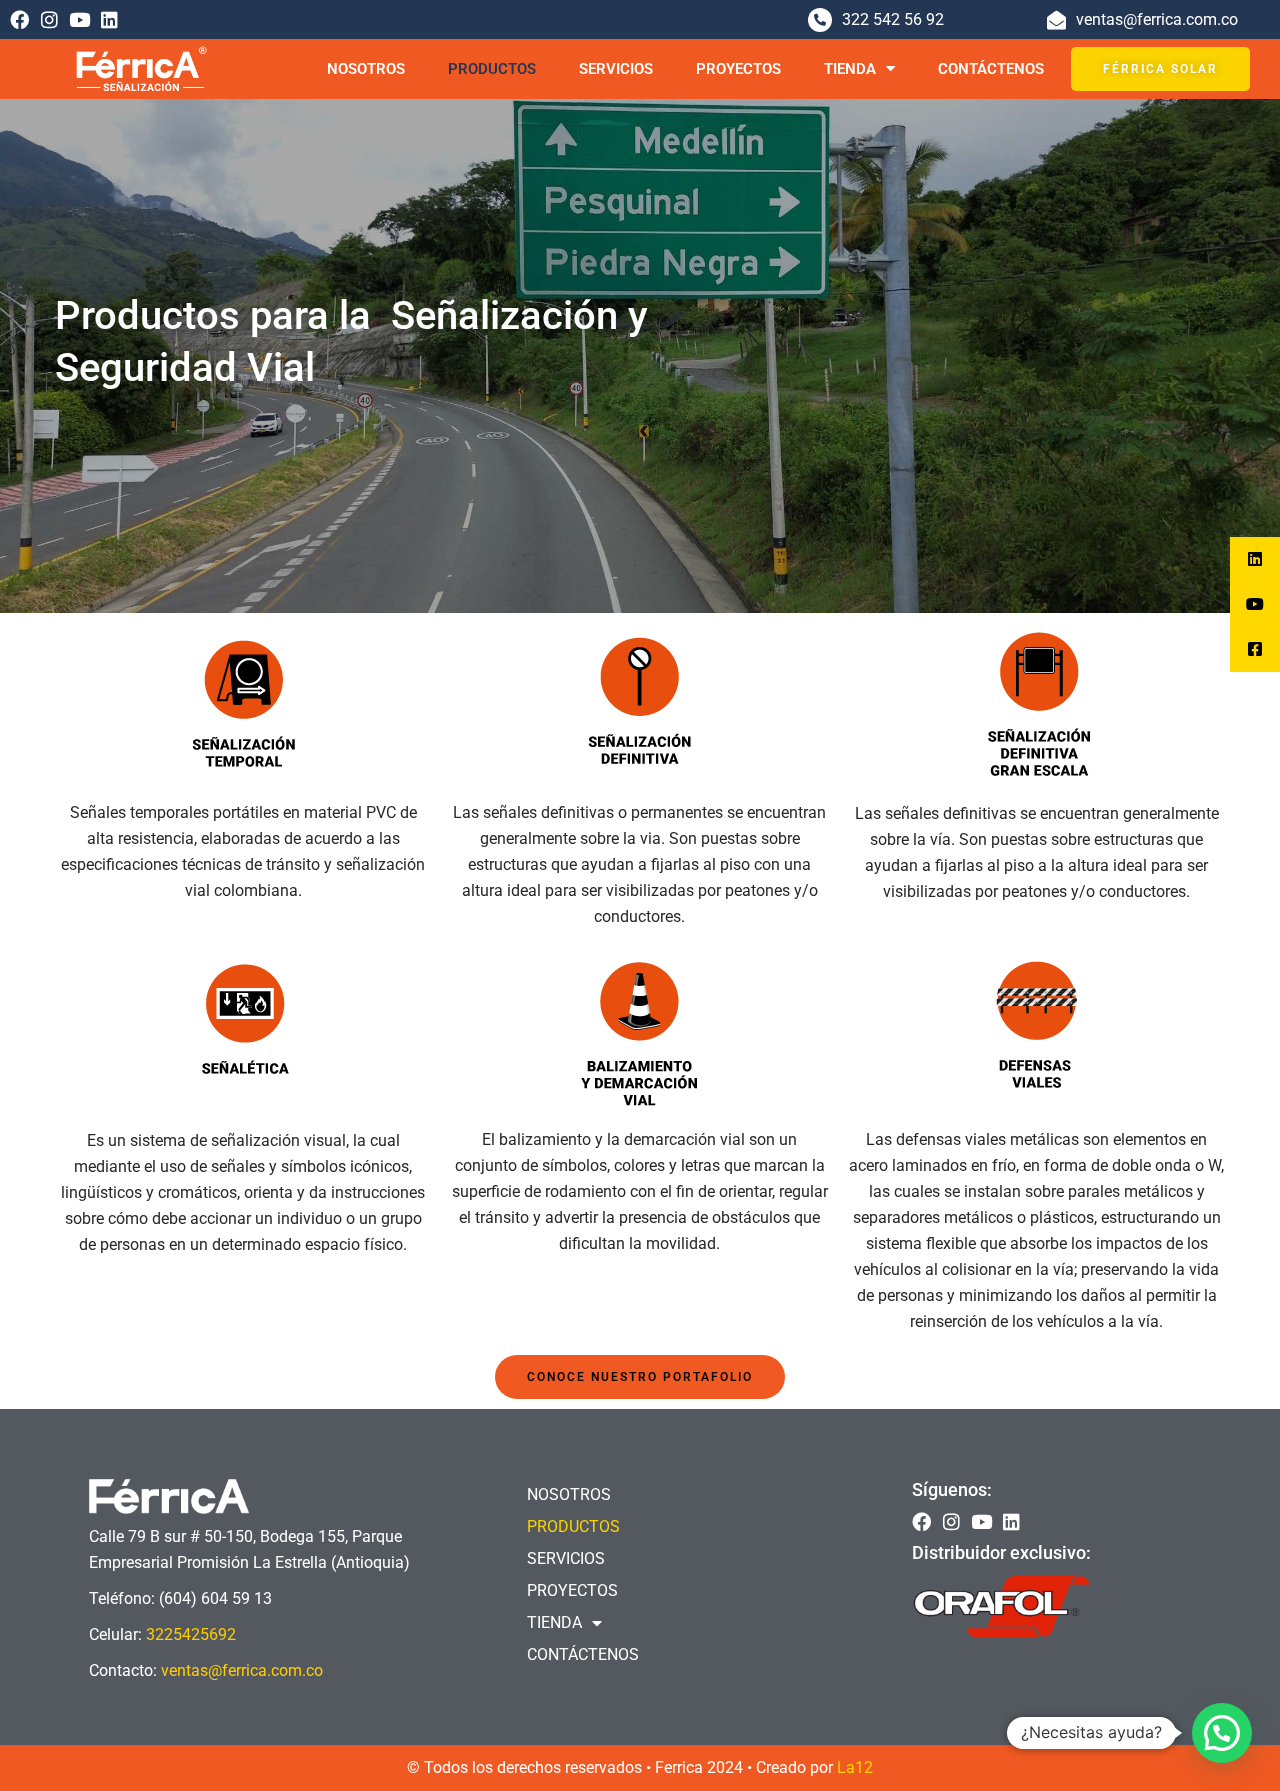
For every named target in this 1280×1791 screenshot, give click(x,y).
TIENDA (850, 69)
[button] (1222, 1733)
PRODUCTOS (492, 69)
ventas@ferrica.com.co (242, 1670)
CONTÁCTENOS (991, 69)
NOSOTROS (366, 69)
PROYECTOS (738, 69)
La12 (855, 1767)
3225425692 (191, 1634)
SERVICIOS (616, 69)
